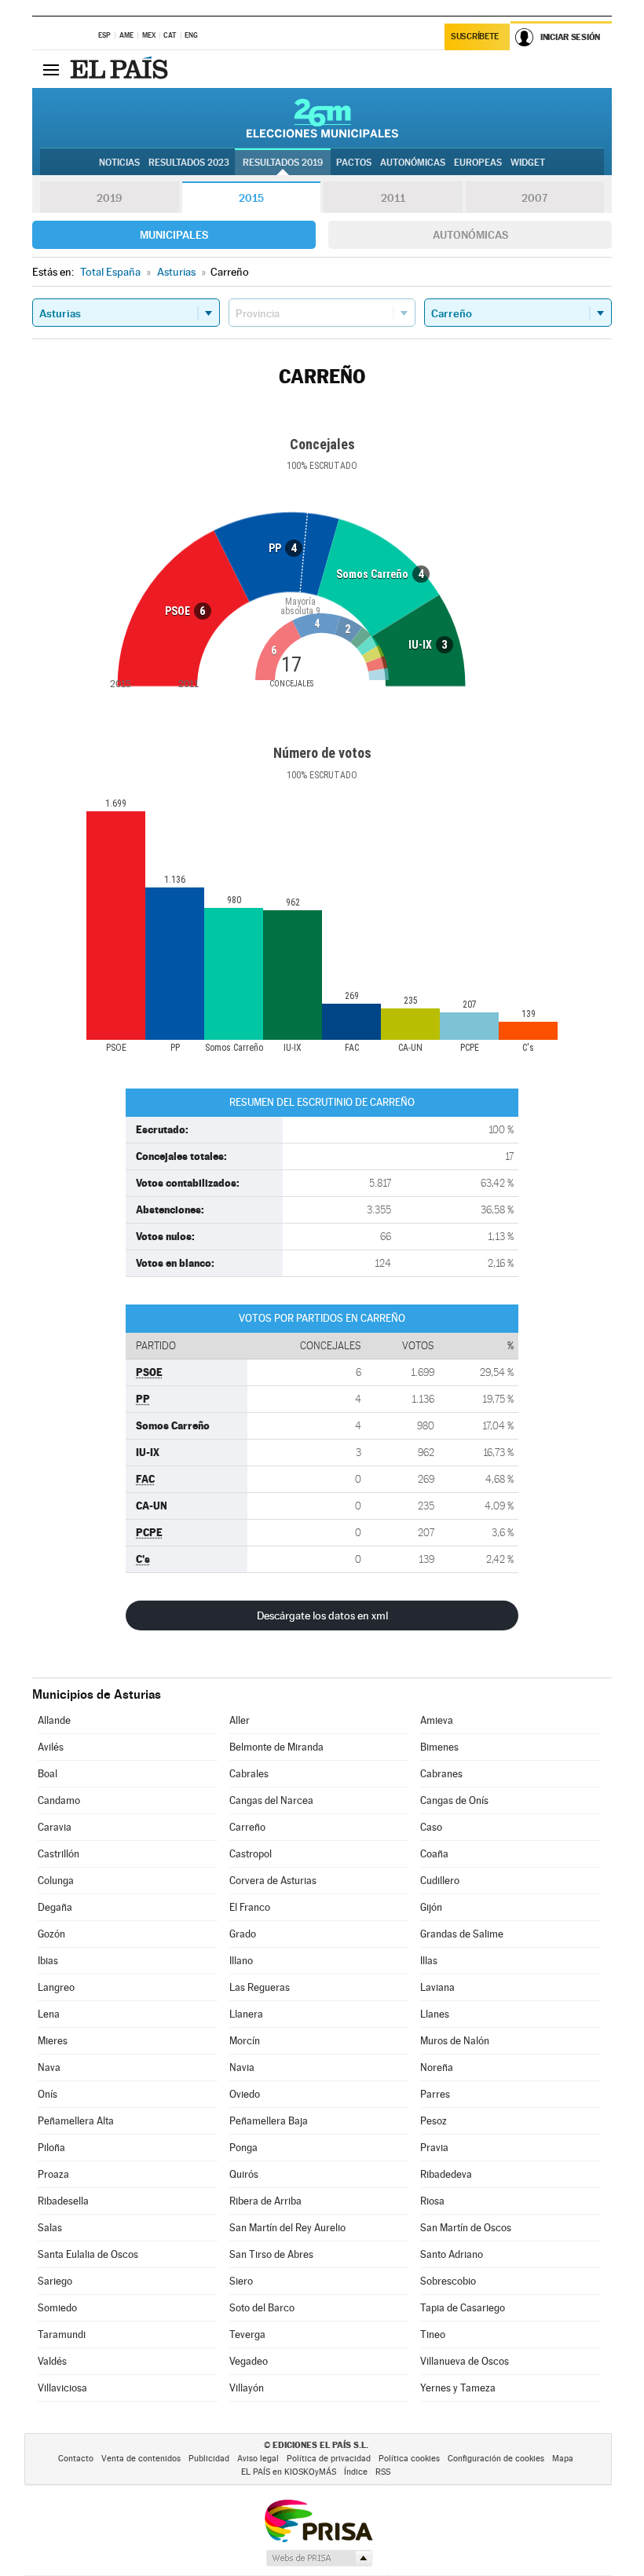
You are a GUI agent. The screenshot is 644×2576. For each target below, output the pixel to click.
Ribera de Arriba (265, 2201)
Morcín (245, 2041)
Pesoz (434, 2121)
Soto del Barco (262, 2308)
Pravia (434, 2148)
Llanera (246, 2014)
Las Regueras (260, 1987)
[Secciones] (51, 69)
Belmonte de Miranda (276, 1747)
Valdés (52, 2361)
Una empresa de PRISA (318, 2520)
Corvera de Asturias (273, 1881)
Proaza (53, 2174)
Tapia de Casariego (463, 2308)
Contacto (76, 2459)
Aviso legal (258, 2459)
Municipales (174, 235)
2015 (251, 198)
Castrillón (59, 1854)
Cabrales (249, 1774)
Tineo (433, 2334)
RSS (383, 2472)
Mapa (563, 2459)
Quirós (244, 2174)
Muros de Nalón (455, 2041)
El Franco (250, 1907)
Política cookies (409, 2459)
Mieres (53, 2041)
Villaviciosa (62, 2388)
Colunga (56, 1881)
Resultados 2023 (189, 163)
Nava (49, 2067)
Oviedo (245, 2094)
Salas (50, 2228)
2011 (393, 198)
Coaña (434, 1854)
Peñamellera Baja (269, 2121)
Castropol (251, 1854)
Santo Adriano (452, 2254)
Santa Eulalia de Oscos (88, 2254)
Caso (431, 1827)
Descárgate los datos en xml (322, 1615)
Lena (49, 2014)
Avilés (51, 1747)
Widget (528, 163)
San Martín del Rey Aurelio (287, 2228)
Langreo (56, 1987)
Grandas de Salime (462, 1934)
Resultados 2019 (283, 163)
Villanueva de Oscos (465, 2361)
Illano (241, 1961)
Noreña (437, 2067)
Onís (48, 2094)
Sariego (55, 2281)
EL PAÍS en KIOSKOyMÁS (289, 2472)
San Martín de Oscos (466, 2228)
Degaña (55, 1907)
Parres (435, 2094)
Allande (54, 1720)
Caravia (55, 1827)
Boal (48, 1774)
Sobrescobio (448, 2281)
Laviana (437, 1987)
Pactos (354, 163)
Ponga (243, 2148)
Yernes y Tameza (458, 2388)
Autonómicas (470, 235)
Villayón (247, 2388)
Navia (242, 2067)
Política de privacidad (329, 2459)
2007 (534, 198)
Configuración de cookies (496, 2459)
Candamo (59, 1800)
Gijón (431, 1907)
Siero (241, 2281)
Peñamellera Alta (76, 2121)
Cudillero (440, 1881)
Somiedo (57, 2308)
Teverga (247, 2334)
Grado (243, 1934)
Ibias (48, 1961)
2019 (109, 198)
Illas (429, 1961)
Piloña (51, 2148)
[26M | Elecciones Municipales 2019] (322, 118)
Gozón (51, 1934)
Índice (356, 2472)
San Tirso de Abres (271, 2254)
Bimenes (439, 1747)
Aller (240, 1720)
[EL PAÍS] (121, 69)
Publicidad (209, 2459)
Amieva (437, 1720)
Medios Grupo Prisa (318, 2558)
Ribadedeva (446, 2174)
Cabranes (441, 1774)
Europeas (478, 163)
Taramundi (62, 2334)
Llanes (435, 2014)
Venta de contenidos (141, 2459)
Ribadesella (63, 2201)
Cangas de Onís (454, 1800)
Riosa (432, 2201)
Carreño (247, 1827)
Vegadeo (249, 2361)
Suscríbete (475, 37)
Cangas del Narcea (271, 1800)
